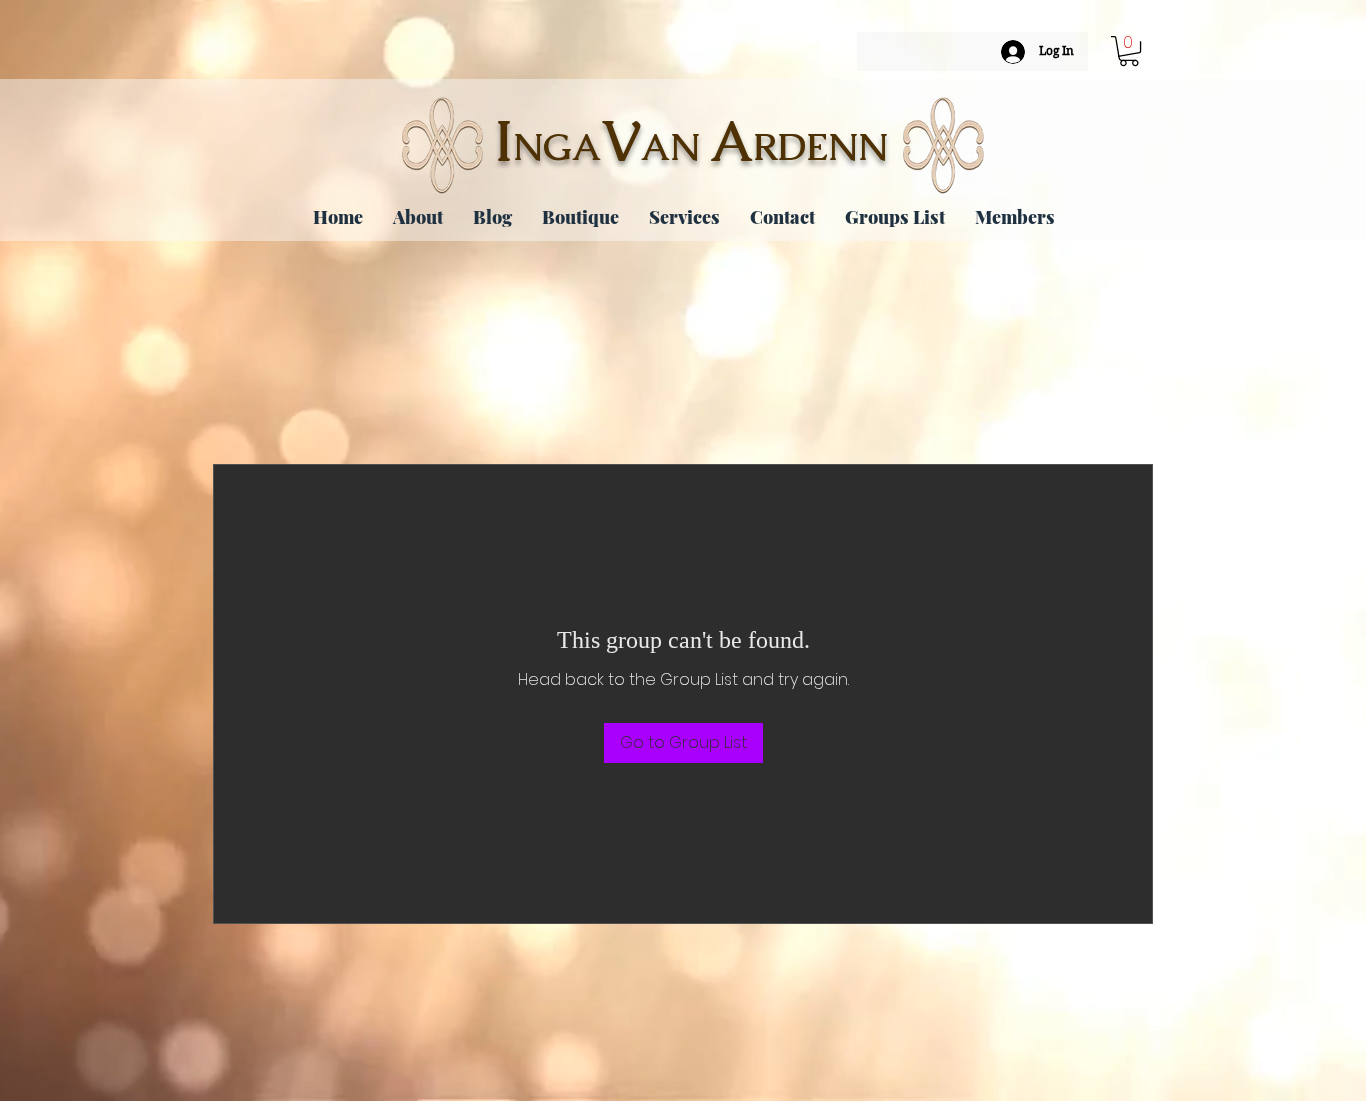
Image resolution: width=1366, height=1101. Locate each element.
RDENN (820, 147)
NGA (557, 147)
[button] (1129, 51)
